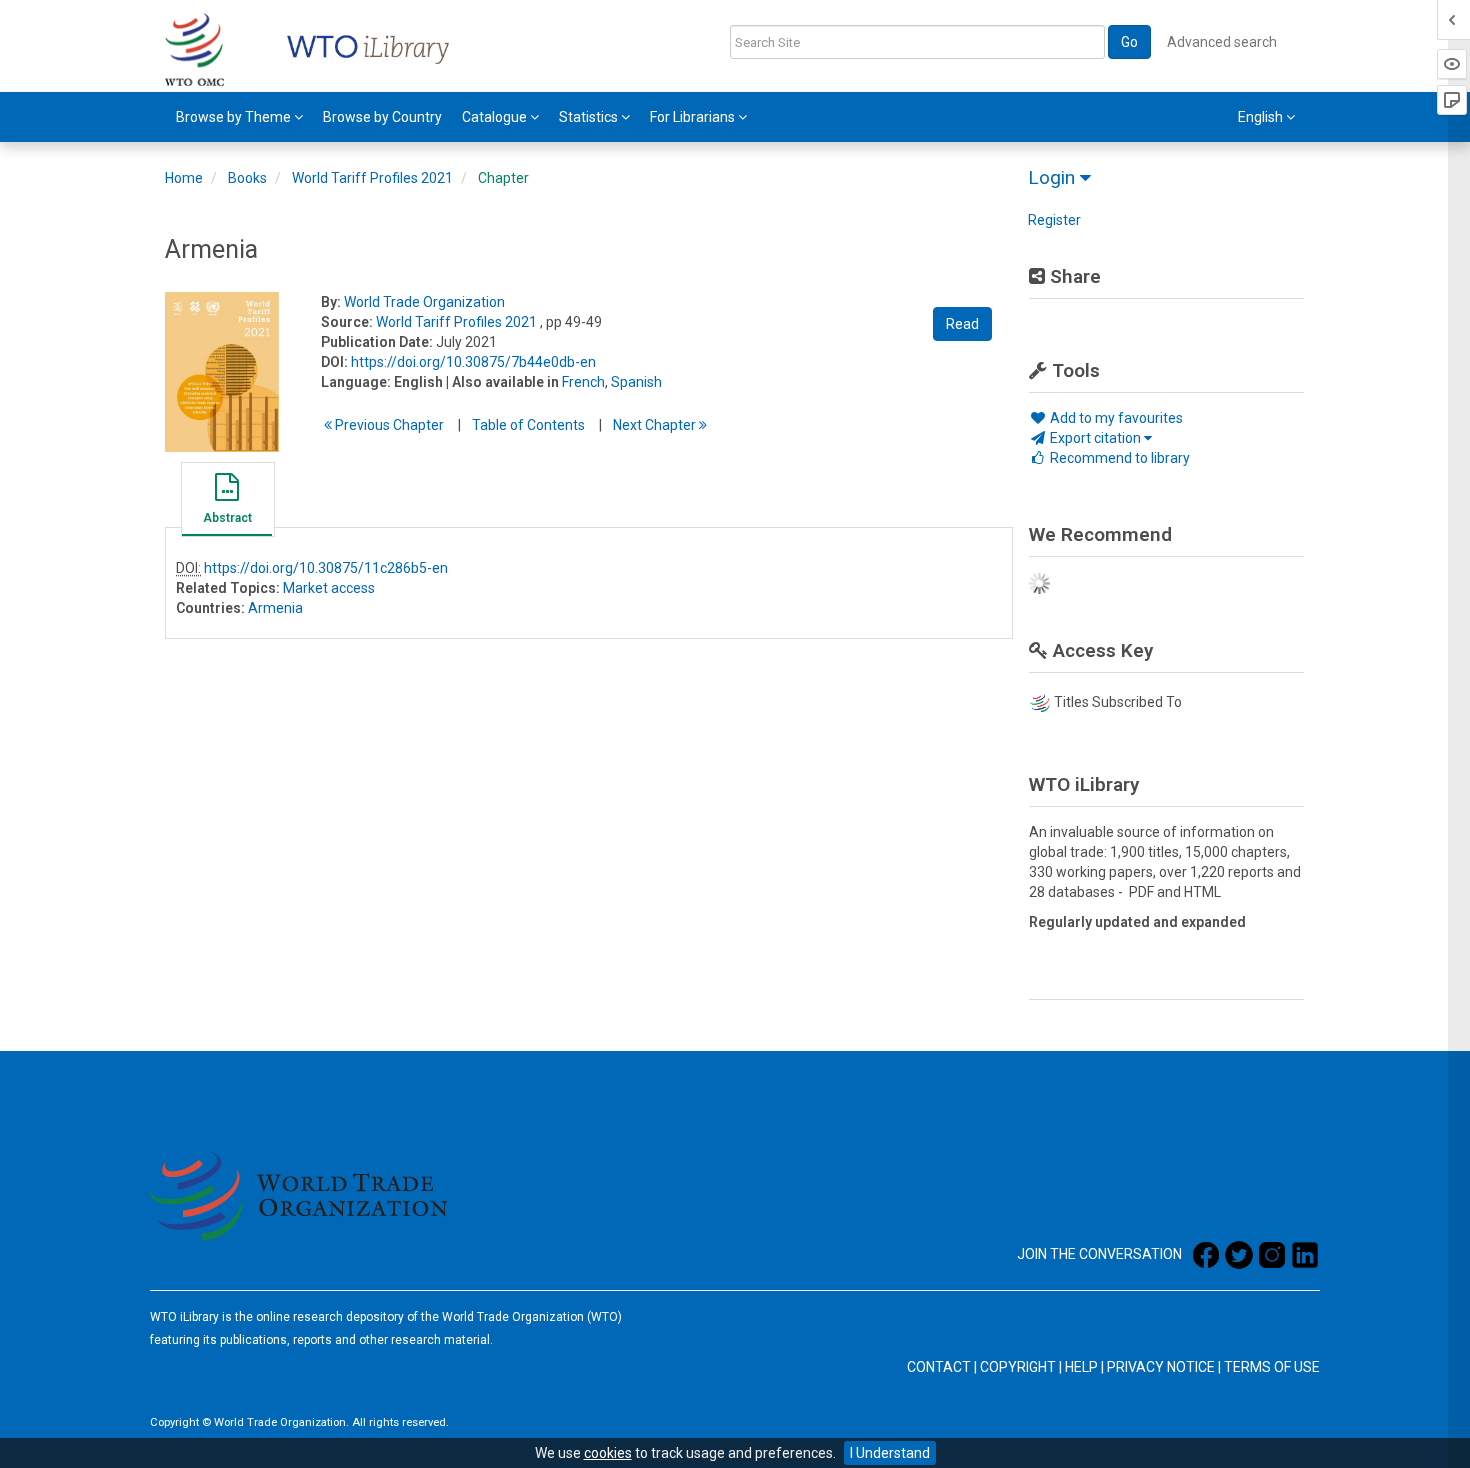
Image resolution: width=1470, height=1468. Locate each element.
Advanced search (1222, 42)
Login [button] (1054, 177)
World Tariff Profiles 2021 (372, 178)
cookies (608, 1453)
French (583, 382)
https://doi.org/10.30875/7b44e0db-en (473, 362)
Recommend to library (1118, 458)
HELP (1081, 1367)
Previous (388, 425)
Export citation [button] (1095, 438)
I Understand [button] (890, 1453)
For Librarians (694, 117)
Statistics (590, 117)
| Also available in (502, 382)
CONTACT (939, 1367)
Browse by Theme (235, 117)
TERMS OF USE (1272, 1367)
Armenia (275, 608)
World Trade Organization (424, 302)
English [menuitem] (1262, 117)
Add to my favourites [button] (1115, 418)
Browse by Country (382, 117)
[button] (227, 502)
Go (1129, 42)
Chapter (503, 178)
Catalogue (496, 117)
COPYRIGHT (1018, 1367)
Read (962, 324)
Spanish (636, 382)
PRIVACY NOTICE (1161, 1367)
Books (247, 178)
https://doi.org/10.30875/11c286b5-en (326, 568)
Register (1054, 220)
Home (184, 178)
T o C (528, 425)
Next (656, 425)
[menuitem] (239, 117)
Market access (329, 588)
